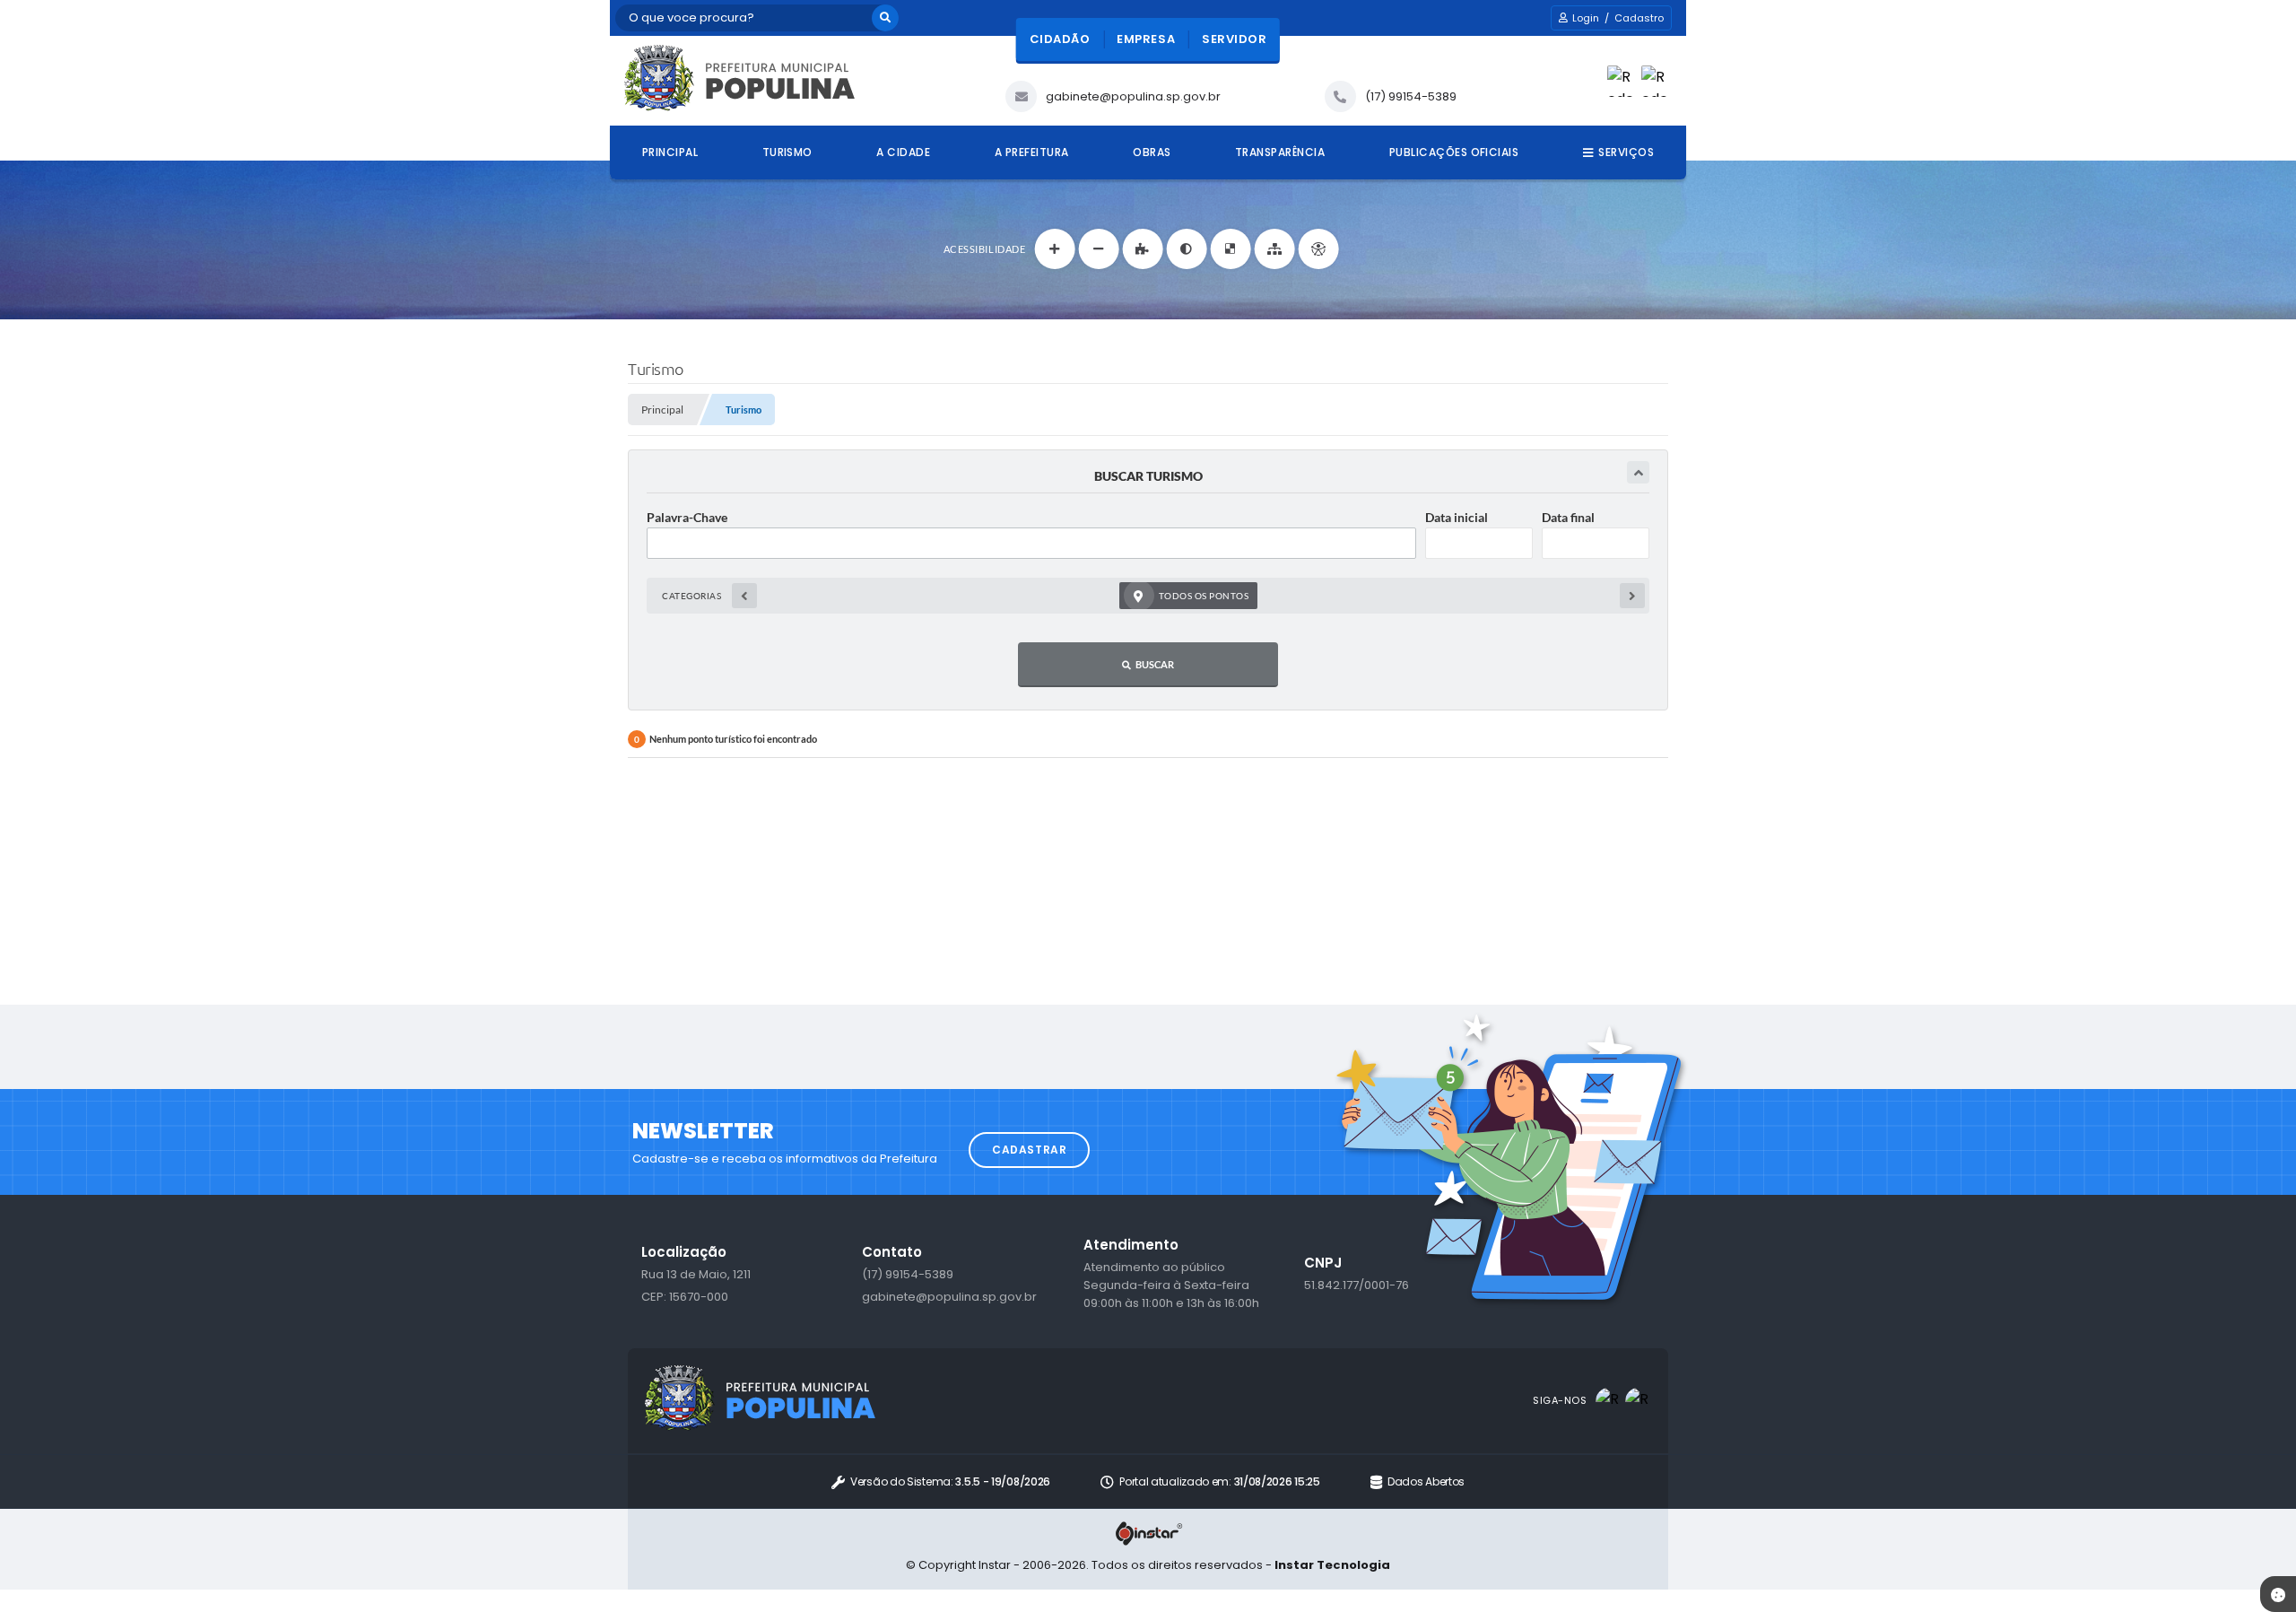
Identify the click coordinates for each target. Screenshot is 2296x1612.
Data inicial (1457, 517)
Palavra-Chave (687, 517)
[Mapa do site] (1274, 249)
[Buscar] (885, 18)
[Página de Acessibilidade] (1318, 249)
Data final (1568, 517)
